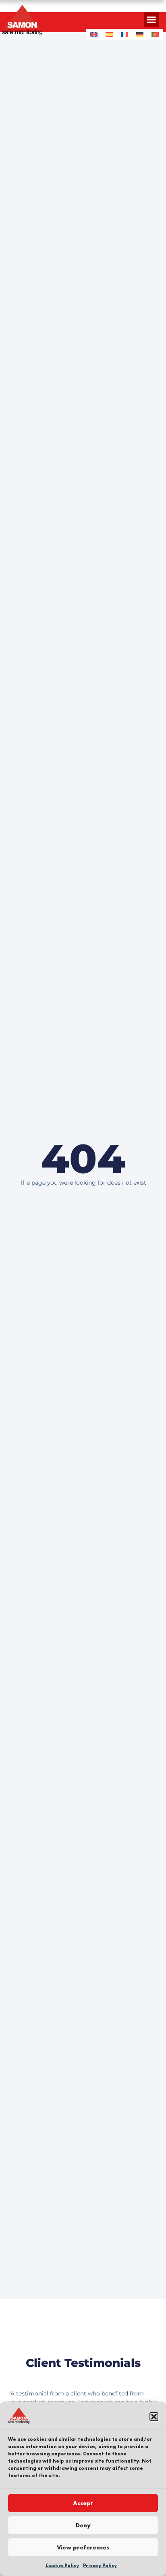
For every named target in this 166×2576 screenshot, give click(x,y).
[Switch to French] (124, 34)
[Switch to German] (140, 34)
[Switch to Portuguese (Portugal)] (155, 34)
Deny (83, 2525)
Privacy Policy (100, 2566)
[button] (154, 2417)
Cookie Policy (62, 2566)
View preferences (83, 2547)
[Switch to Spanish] (109, 34)
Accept (83, 2503)
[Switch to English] (94, 34)
